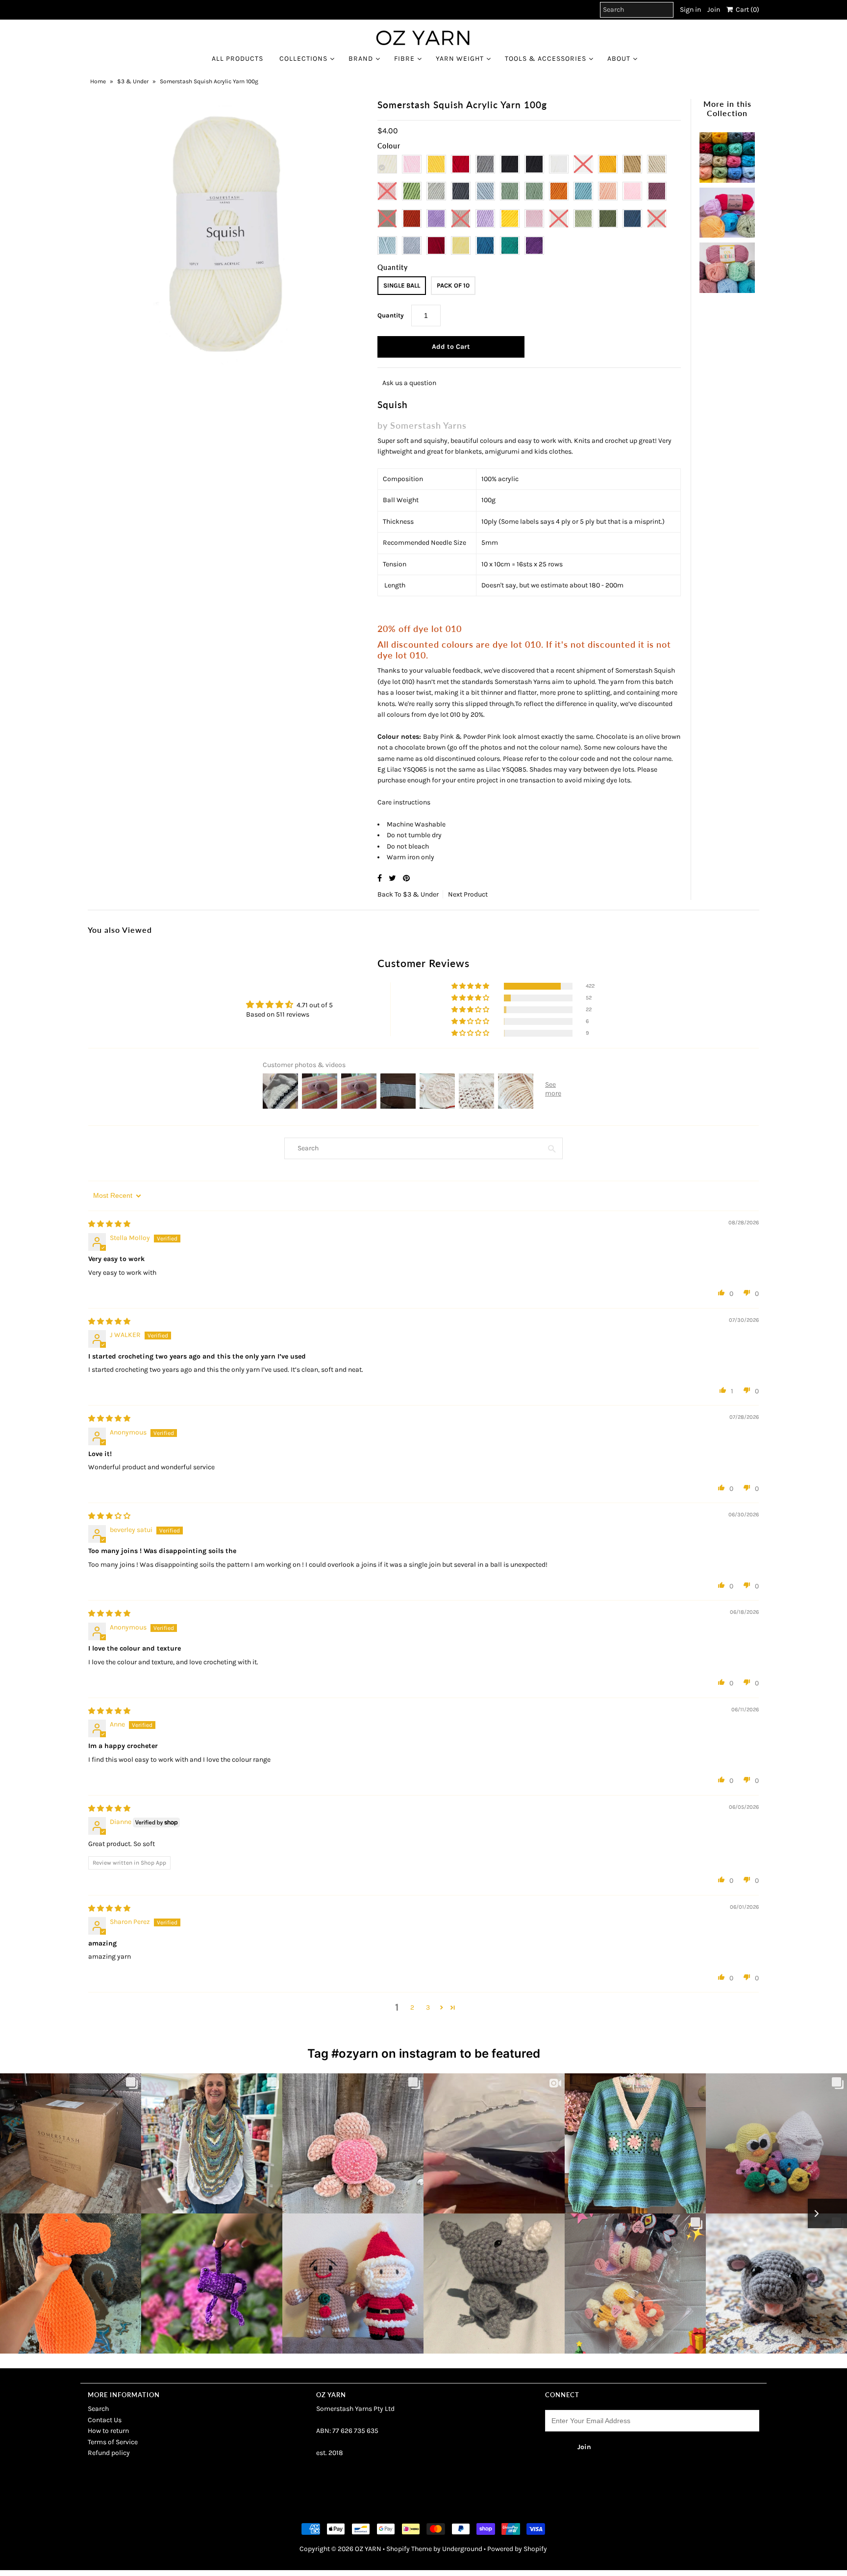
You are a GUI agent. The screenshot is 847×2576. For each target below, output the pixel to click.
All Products (237, 59)
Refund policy (109, 2453)
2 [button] (412, 2007)
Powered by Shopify (517, 2549)
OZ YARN (368, 2549)
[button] (471, 986)
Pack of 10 (453, 285)
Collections (303, 59)
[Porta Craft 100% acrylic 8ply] (727, 265)
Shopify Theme (409, 2549)
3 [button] (428, 2007)
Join (714, 10)
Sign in (690, 10)
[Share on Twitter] (393, 878)
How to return (108, 2431)
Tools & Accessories (546, 59)
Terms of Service (113, 2442)
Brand (361, 59)
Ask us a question (409, 383)
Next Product (468, 894)
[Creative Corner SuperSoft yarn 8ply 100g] (727, 210)
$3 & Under (133, 81)
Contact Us (105, 2420)
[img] (109, 1224)
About (619, 59)
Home (98, 81)
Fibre (404, 59)
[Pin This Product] (406, 878)
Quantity (391, 315)
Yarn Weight (460, 59)
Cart (746, 10)
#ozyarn (355, 2054)
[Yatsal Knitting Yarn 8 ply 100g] (727, 155)
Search (98, 2409)
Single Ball (402, 285)
